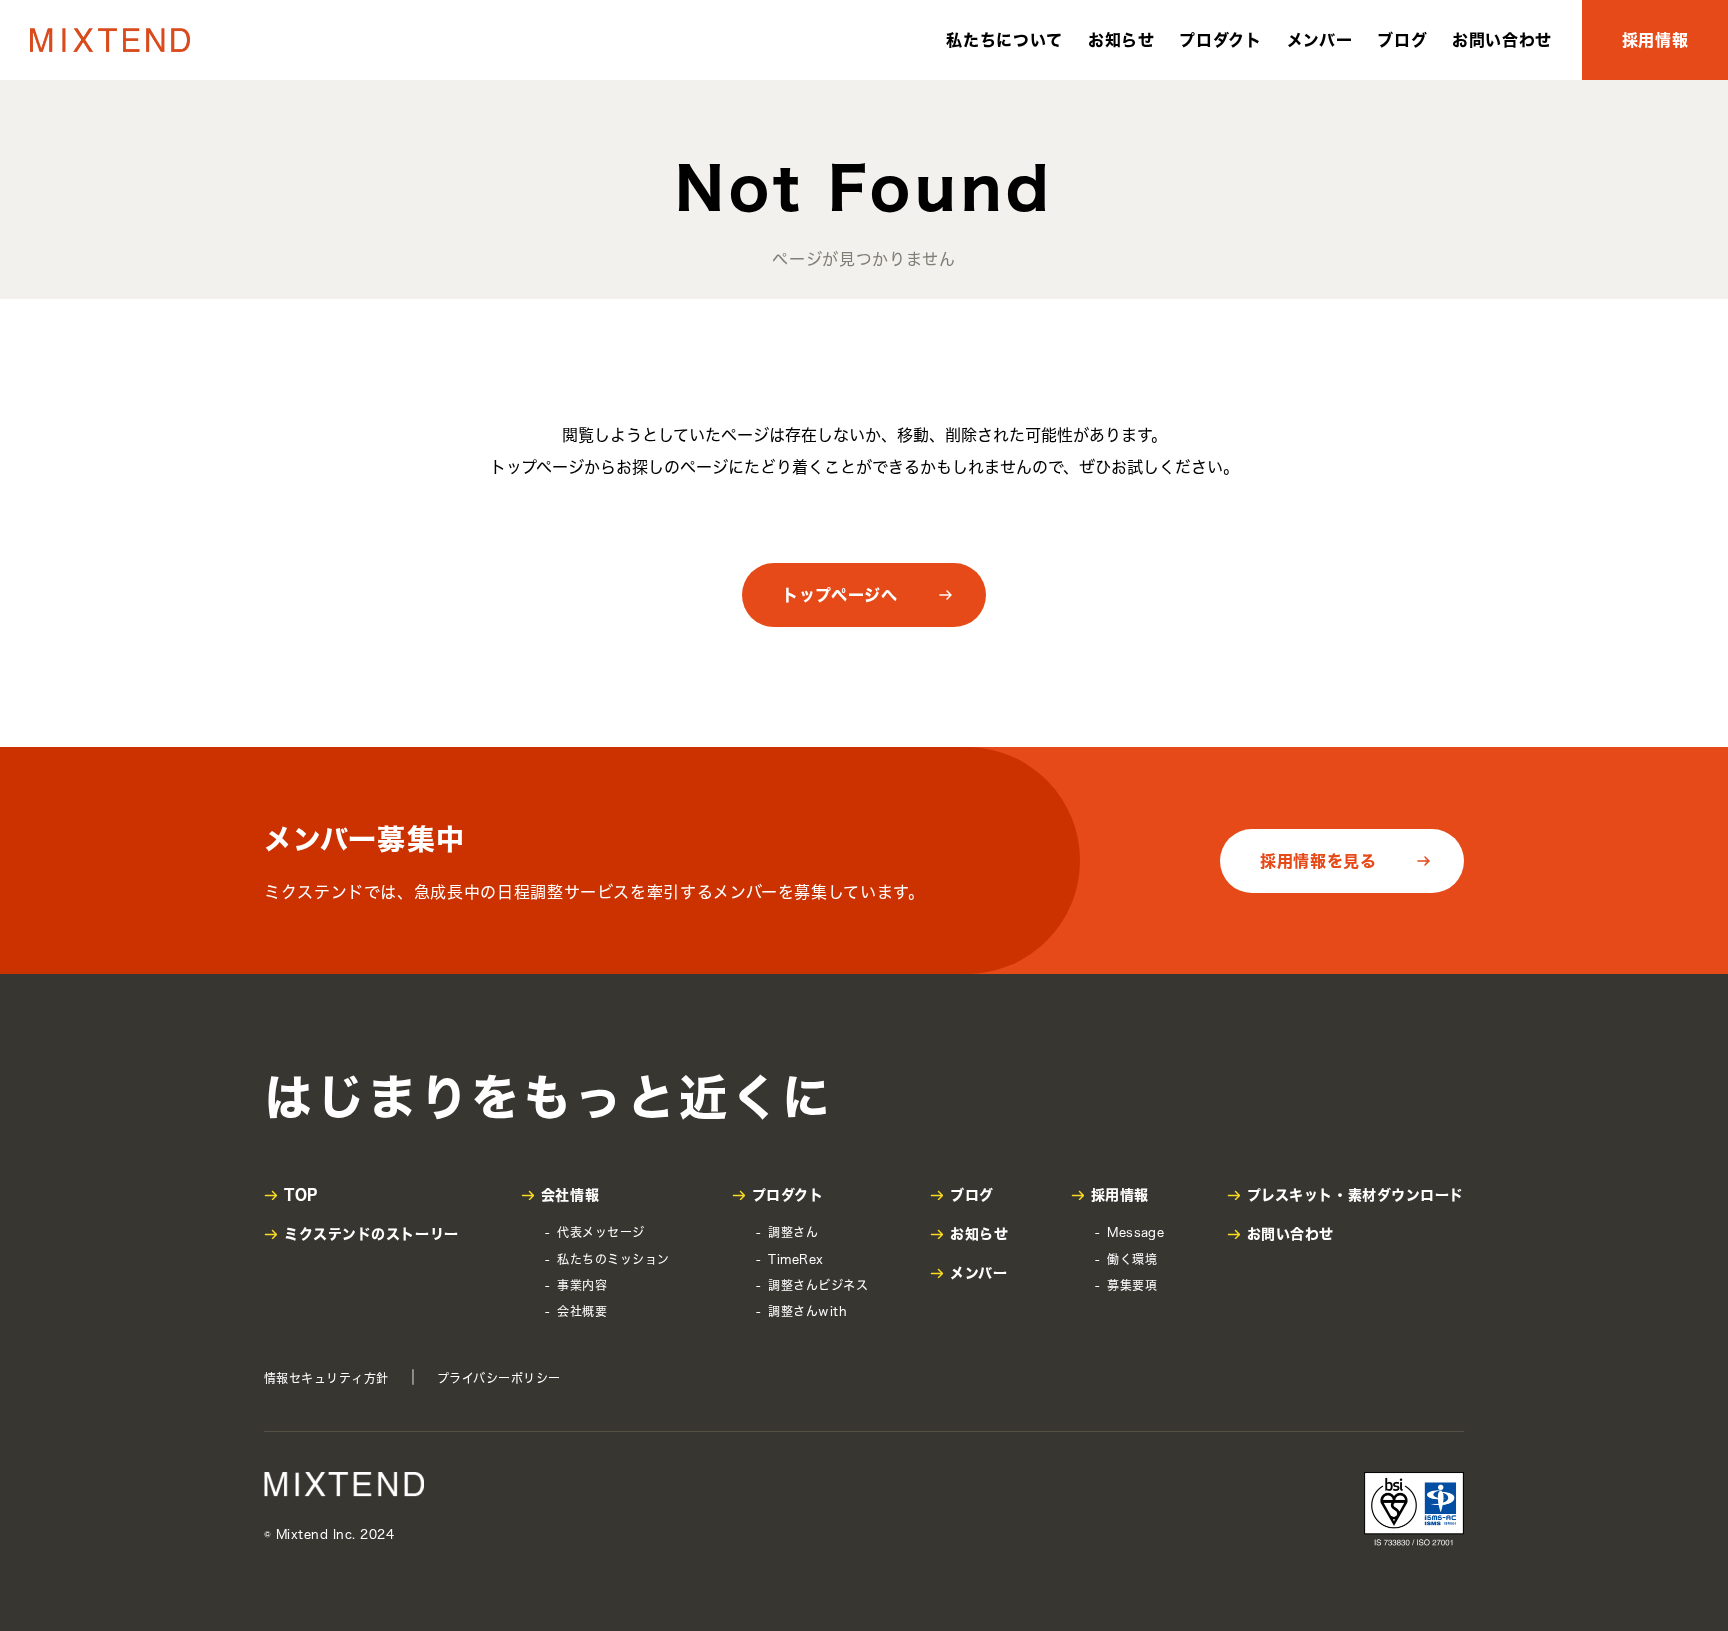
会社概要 (582, 1311)
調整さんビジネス (818, 1285)
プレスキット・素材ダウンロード (1355, 1195)
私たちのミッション (613, 1259)
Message (1135, 1232)
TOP (301, 1195)
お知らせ (1121, 40)
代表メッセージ (600, 1232)
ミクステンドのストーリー (371, 1234)
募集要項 (1132, 1285)
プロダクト (1220, 40)
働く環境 (1132, 1259)
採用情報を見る (1318, 861)
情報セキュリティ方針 (326, 1378)
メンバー (1320, 40)
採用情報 (1655, 40)
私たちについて (1004, 40)
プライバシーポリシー (499, 1378)
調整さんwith (807, 1311)
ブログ (1402, 40)
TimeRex (795, 1259)
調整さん (793, 1232)
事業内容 (582, 1285)
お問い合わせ (1502, 40)
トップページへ (839, 595)
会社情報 (570, 1195)
